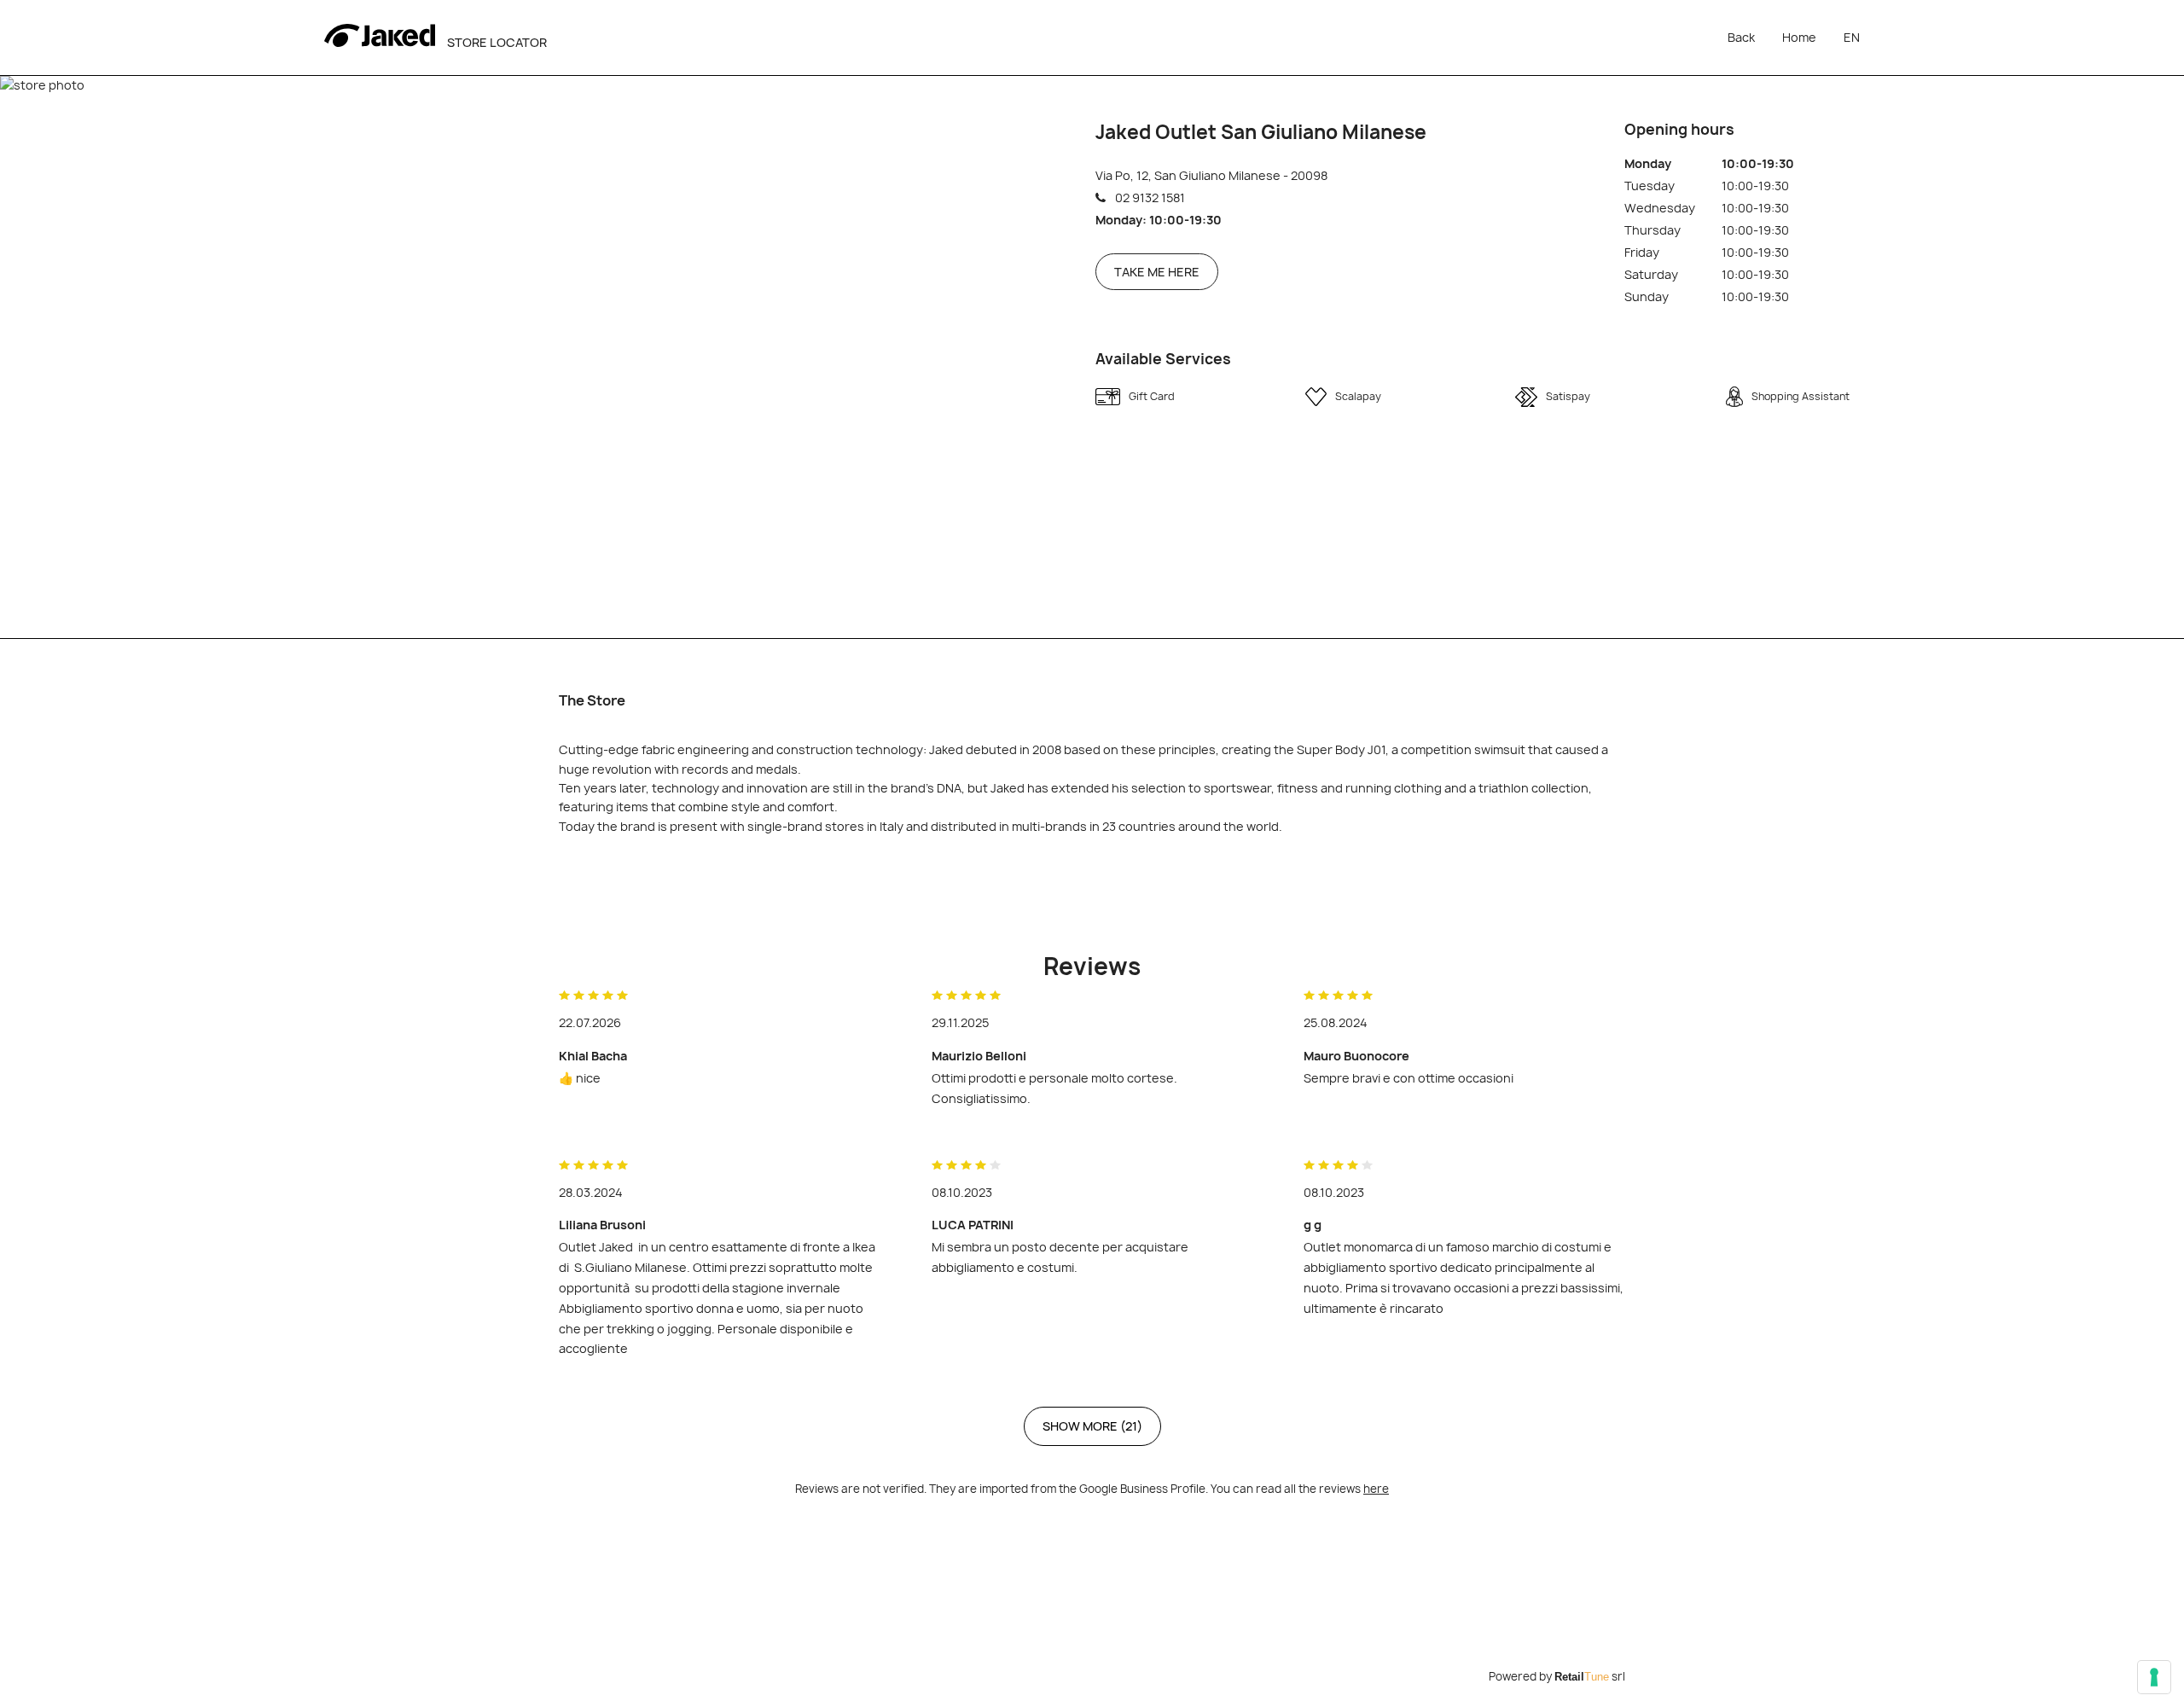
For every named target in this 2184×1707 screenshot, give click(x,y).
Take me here (1157, 272)
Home (1799, 37)
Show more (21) (1092, 1426)
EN (1852, 37)
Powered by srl (1557, 1676)
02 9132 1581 (1150, 197)
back (1741, 37)
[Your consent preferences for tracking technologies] (2154, 1677)
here (1376, 1489)
